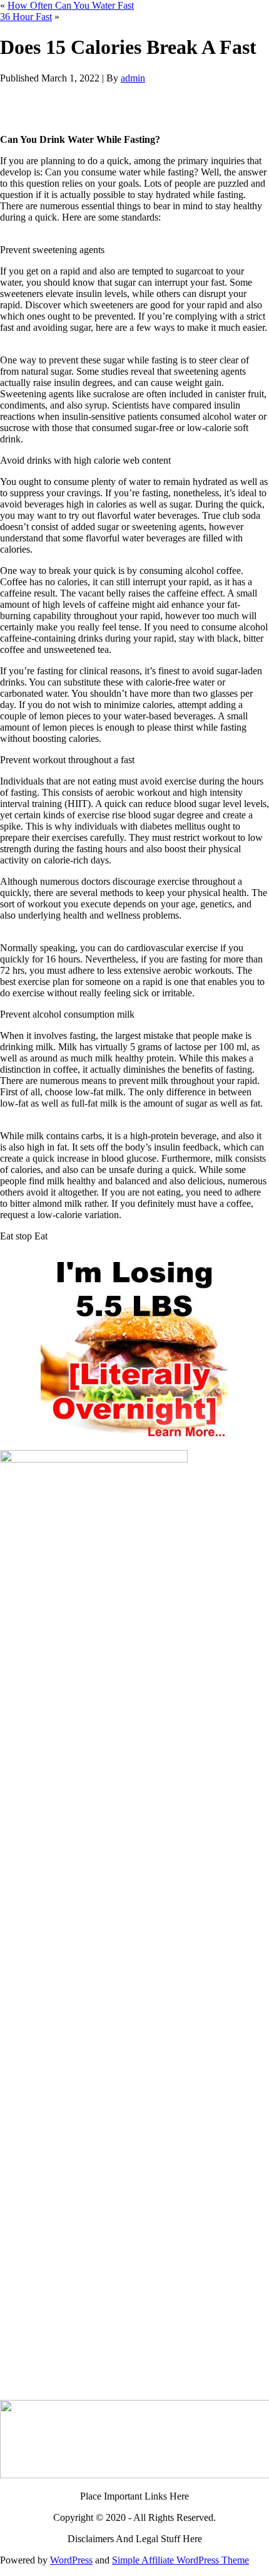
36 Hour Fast (26, 17)
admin (133, 78)
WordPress (71, 2560)
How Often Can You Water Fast (71, 5)
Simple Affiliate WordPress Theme (180, 2560)
